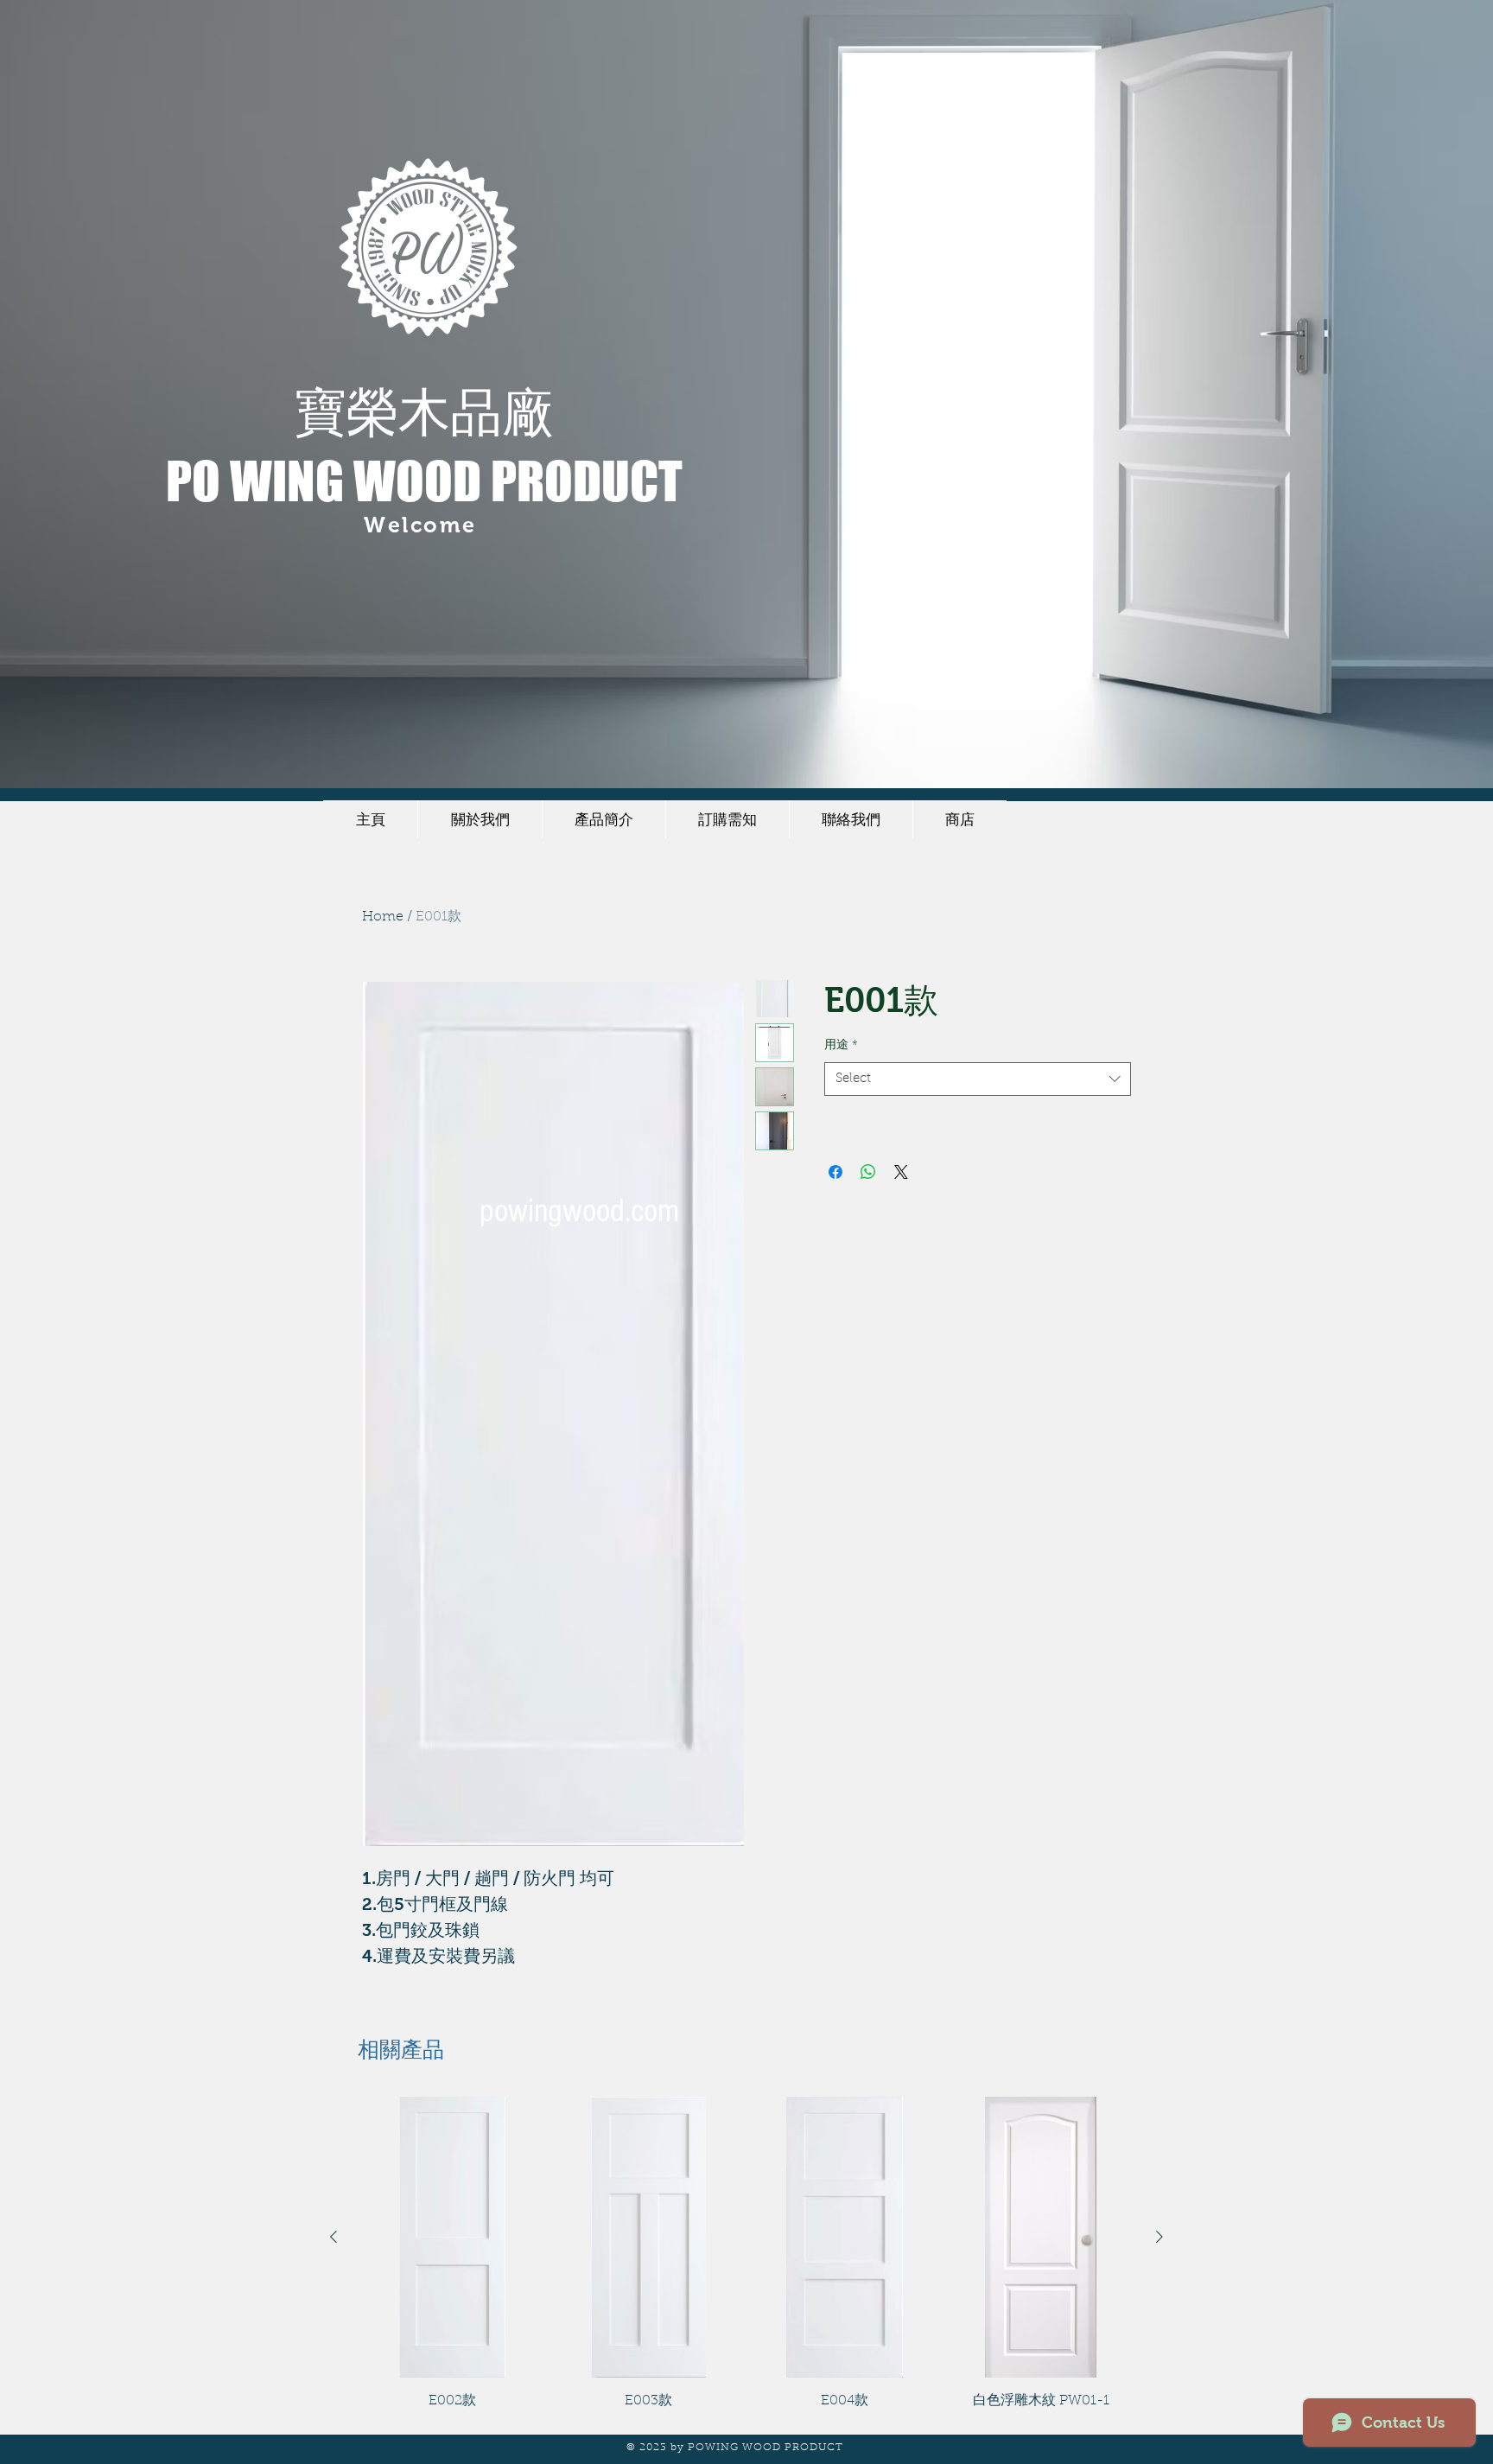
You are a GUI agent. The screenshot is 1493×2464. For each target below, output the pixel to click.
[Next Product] (1159, 2237)
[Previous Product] (334, 2237)
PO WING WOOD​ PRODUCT (424, 481)
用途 (841, 1046)
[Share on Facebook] (835, 1172)
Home (383, 917)
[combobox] (978, 1079)
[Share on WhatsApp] (868, 1172)
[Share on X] (901, 1172)
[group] (746, 2254)
